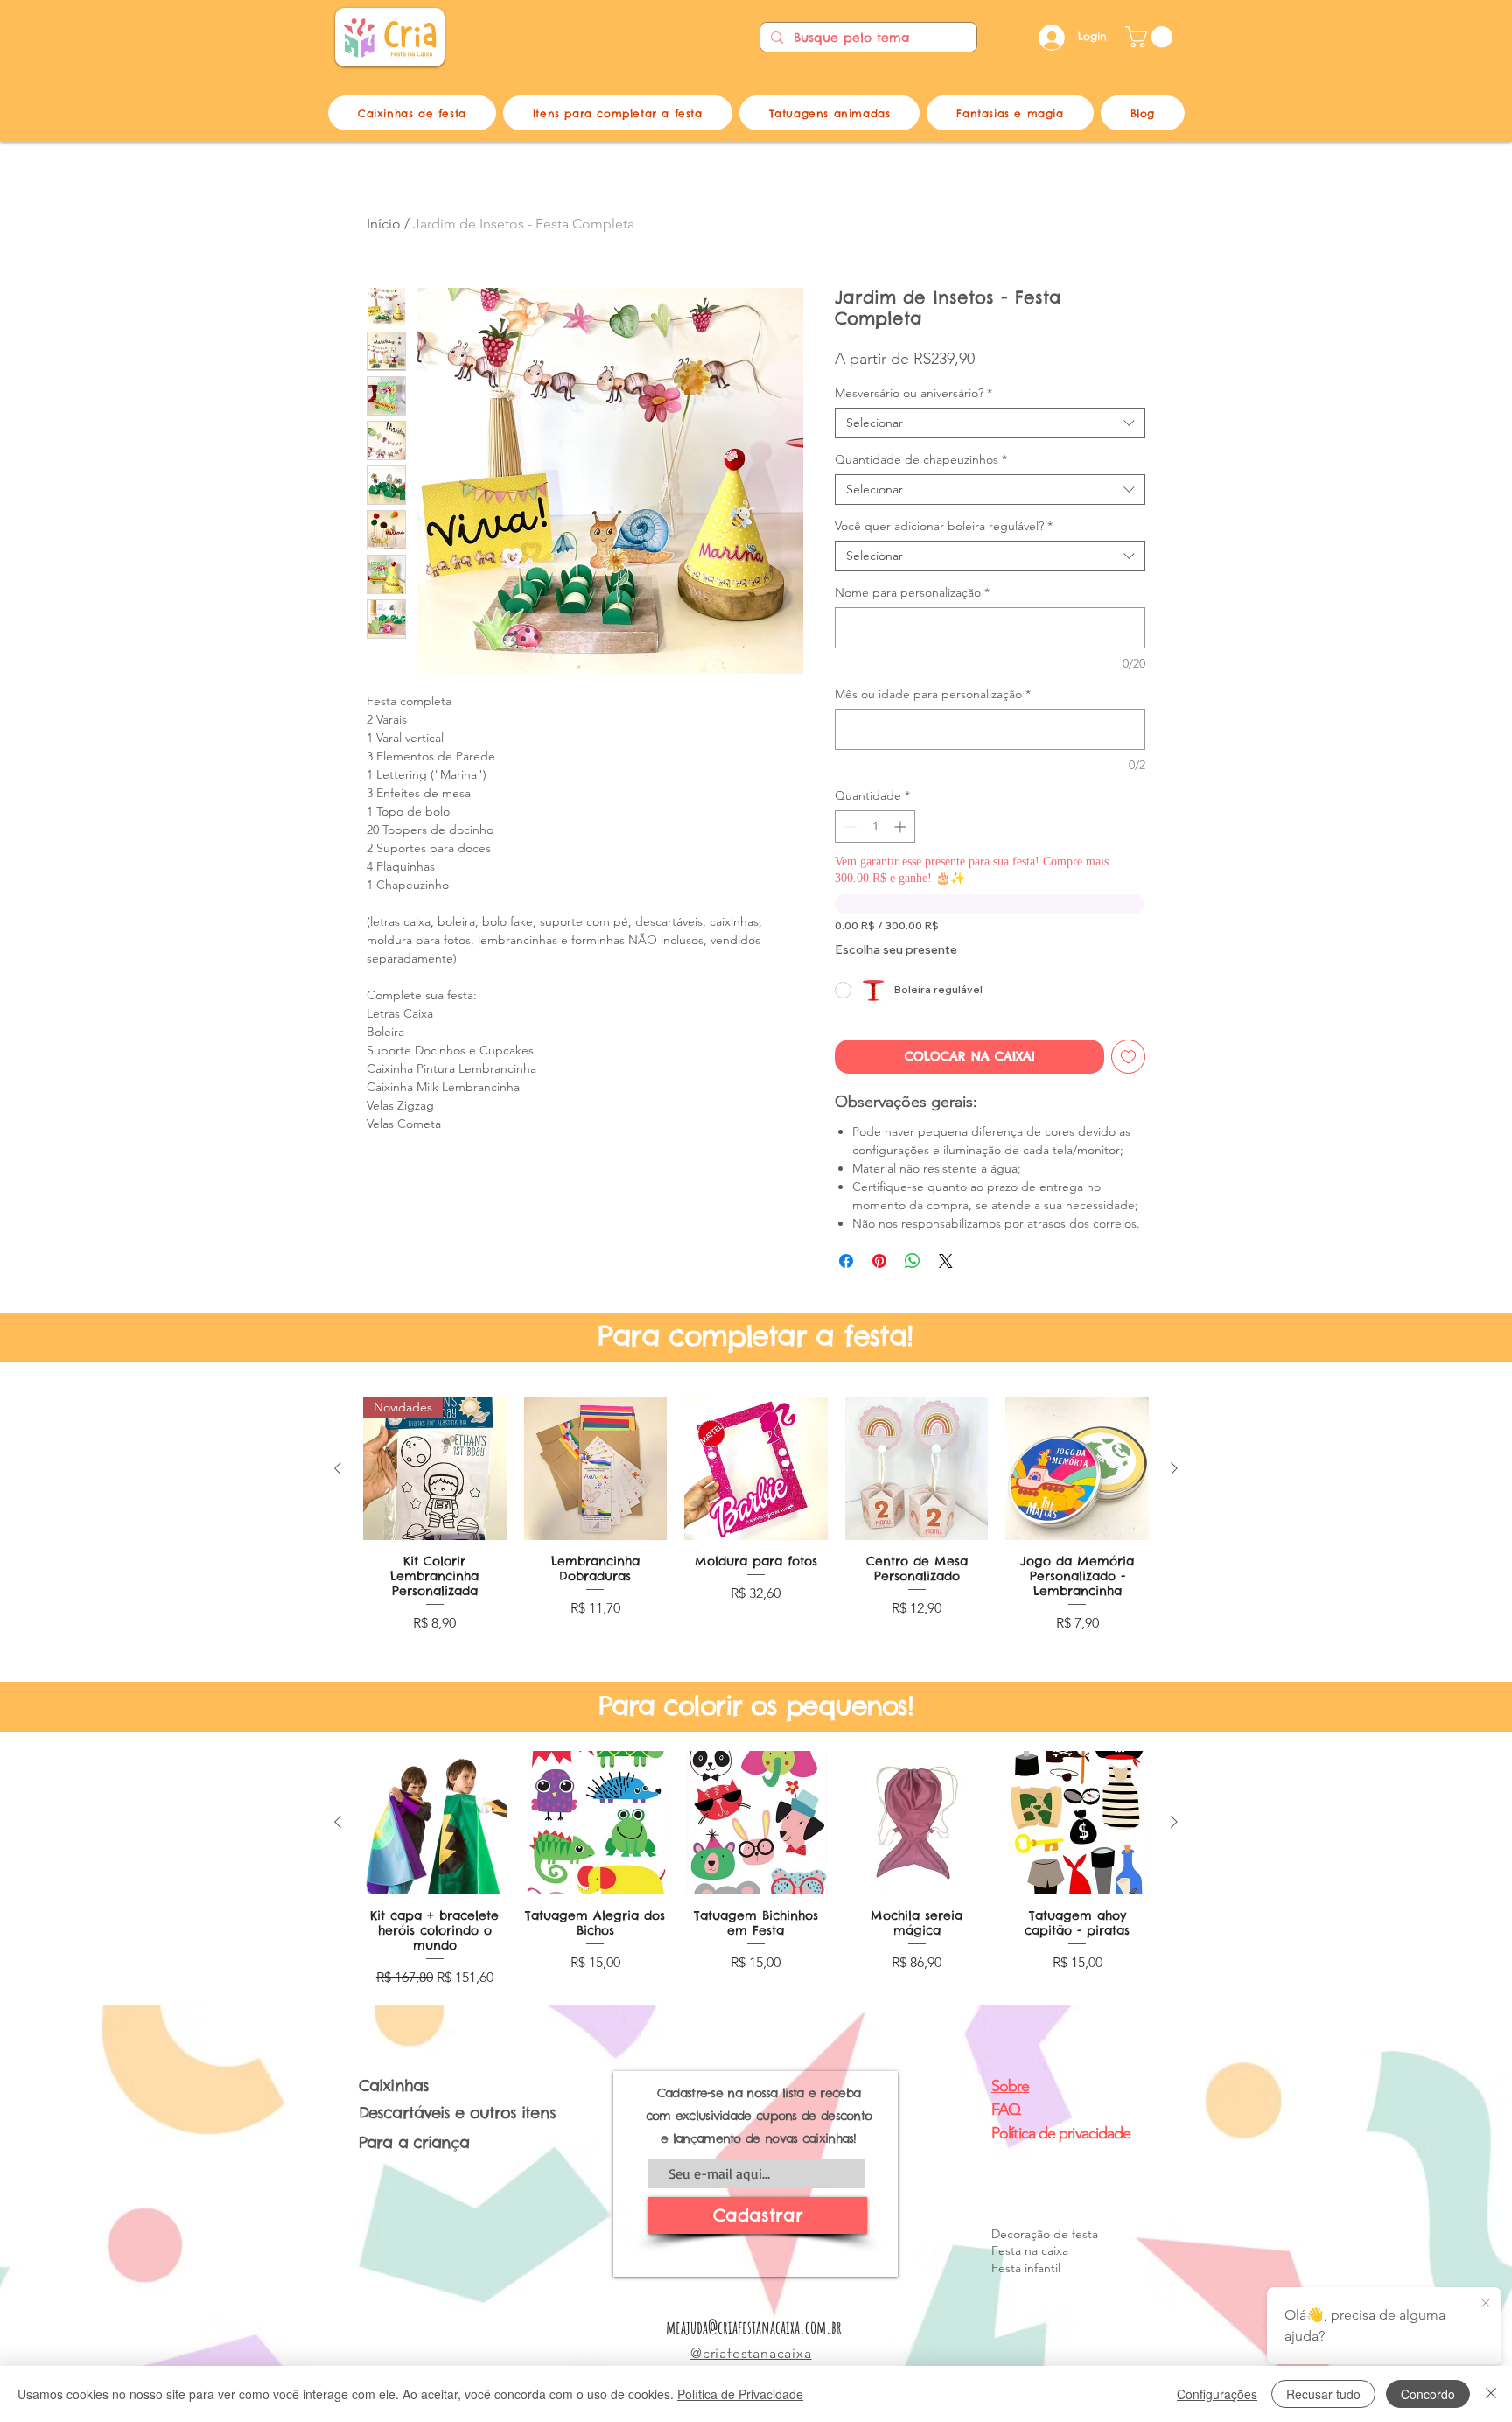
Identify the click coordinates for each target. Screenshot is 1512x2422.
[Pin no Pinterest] (879, 1261)
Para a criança (414, 2142)
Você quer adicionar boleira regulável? (944, 526)
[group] (756, 1523)
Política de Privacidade (740, 2394)
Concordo (1428, 2394)
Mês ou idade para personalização (933, 694)
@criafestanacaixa (751, 2353)
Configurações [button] (1217, 2394)
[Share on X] (946, 1261)
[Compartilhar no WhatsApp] (913, 1261)
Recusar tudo (1323, 2394)
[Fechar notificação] (1486, 2304)
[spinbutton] (875, 826)
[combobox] (990, 423)
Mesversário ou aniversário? (913, 393)
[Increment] (902, 826)
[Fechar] (1491, 2394)
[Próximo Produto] (1174, 1468)
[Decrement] (848, 826)
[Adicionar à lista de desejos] (1128, 1057)
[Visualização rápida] (596, 1469)
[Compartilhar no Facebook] (846, 1261)
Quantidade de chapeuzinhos (921, 460)
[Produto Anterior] (338, 1468)
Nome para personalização (912, 593)
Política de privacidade (1061, 2133)
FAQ (1006, 2110)
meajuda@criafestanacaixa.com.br (754, 2327)
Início (384, 224)
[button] (1151, 37)
